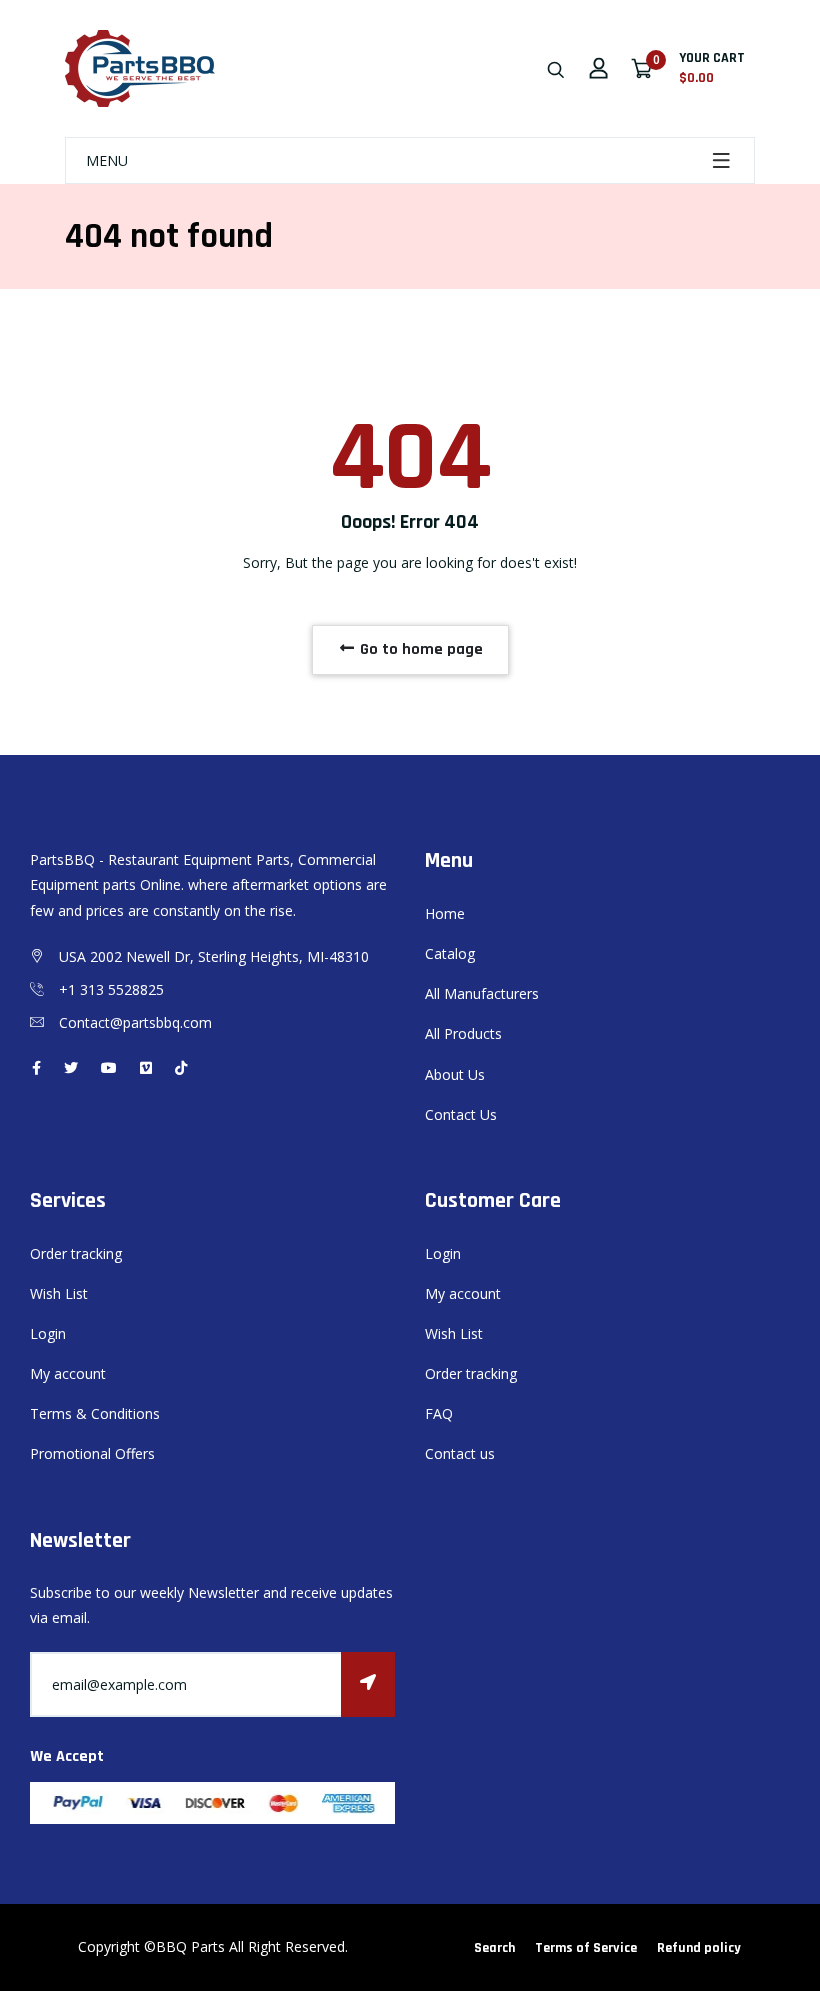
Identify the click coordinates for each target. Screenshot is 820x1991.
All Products (463, 1033)
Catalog (450, 953)
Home (445, 913)
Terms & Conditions (95, 1413)
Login (48, 1333)
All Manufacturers (482, 993)
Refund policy (699, 1948)
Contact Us (461, 1114)
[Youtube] (109, 1067)
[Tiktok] (181, 1067)
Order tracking (76, 1253)
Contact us (460, 1453)
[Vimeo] (146, 1067)
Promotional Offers (92, 1453)
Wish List (59, 1293)
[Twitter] (71, 1067)
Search (494, 1948)
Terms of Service (586, 1948)
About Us (455, 1074)
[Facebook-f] (36, 1067)
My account (68, 1373)
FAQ (439, 1413)
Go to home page (419, 649)
